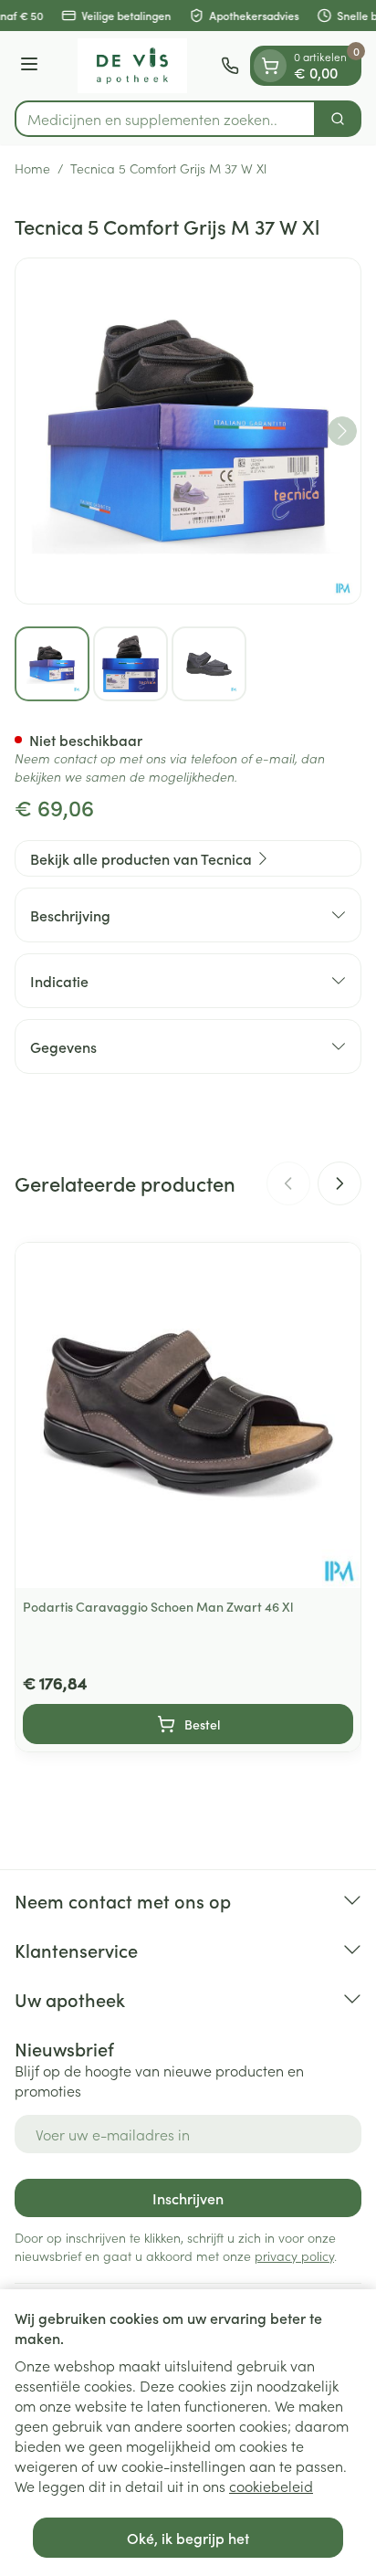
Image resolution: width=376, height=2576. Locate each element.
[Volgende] (342, 431)
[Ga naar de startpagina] (132, 66)
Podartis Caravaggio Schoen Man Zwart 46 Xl (158, 1606)
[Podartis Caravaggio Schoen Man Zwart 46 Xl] (188, 1415)
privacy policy (294, 2255)
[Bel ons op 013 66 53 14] (230, 66)
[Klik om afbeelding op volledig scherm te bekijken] (188, 431)
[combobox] (165, 119)
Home (32, 168)
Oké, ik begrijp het (188, 2538)
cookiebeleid (271, 2486)
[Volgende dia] (339, 1183)
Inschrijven (188, 2198)
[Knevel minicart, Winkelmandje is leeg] (270, 66)
